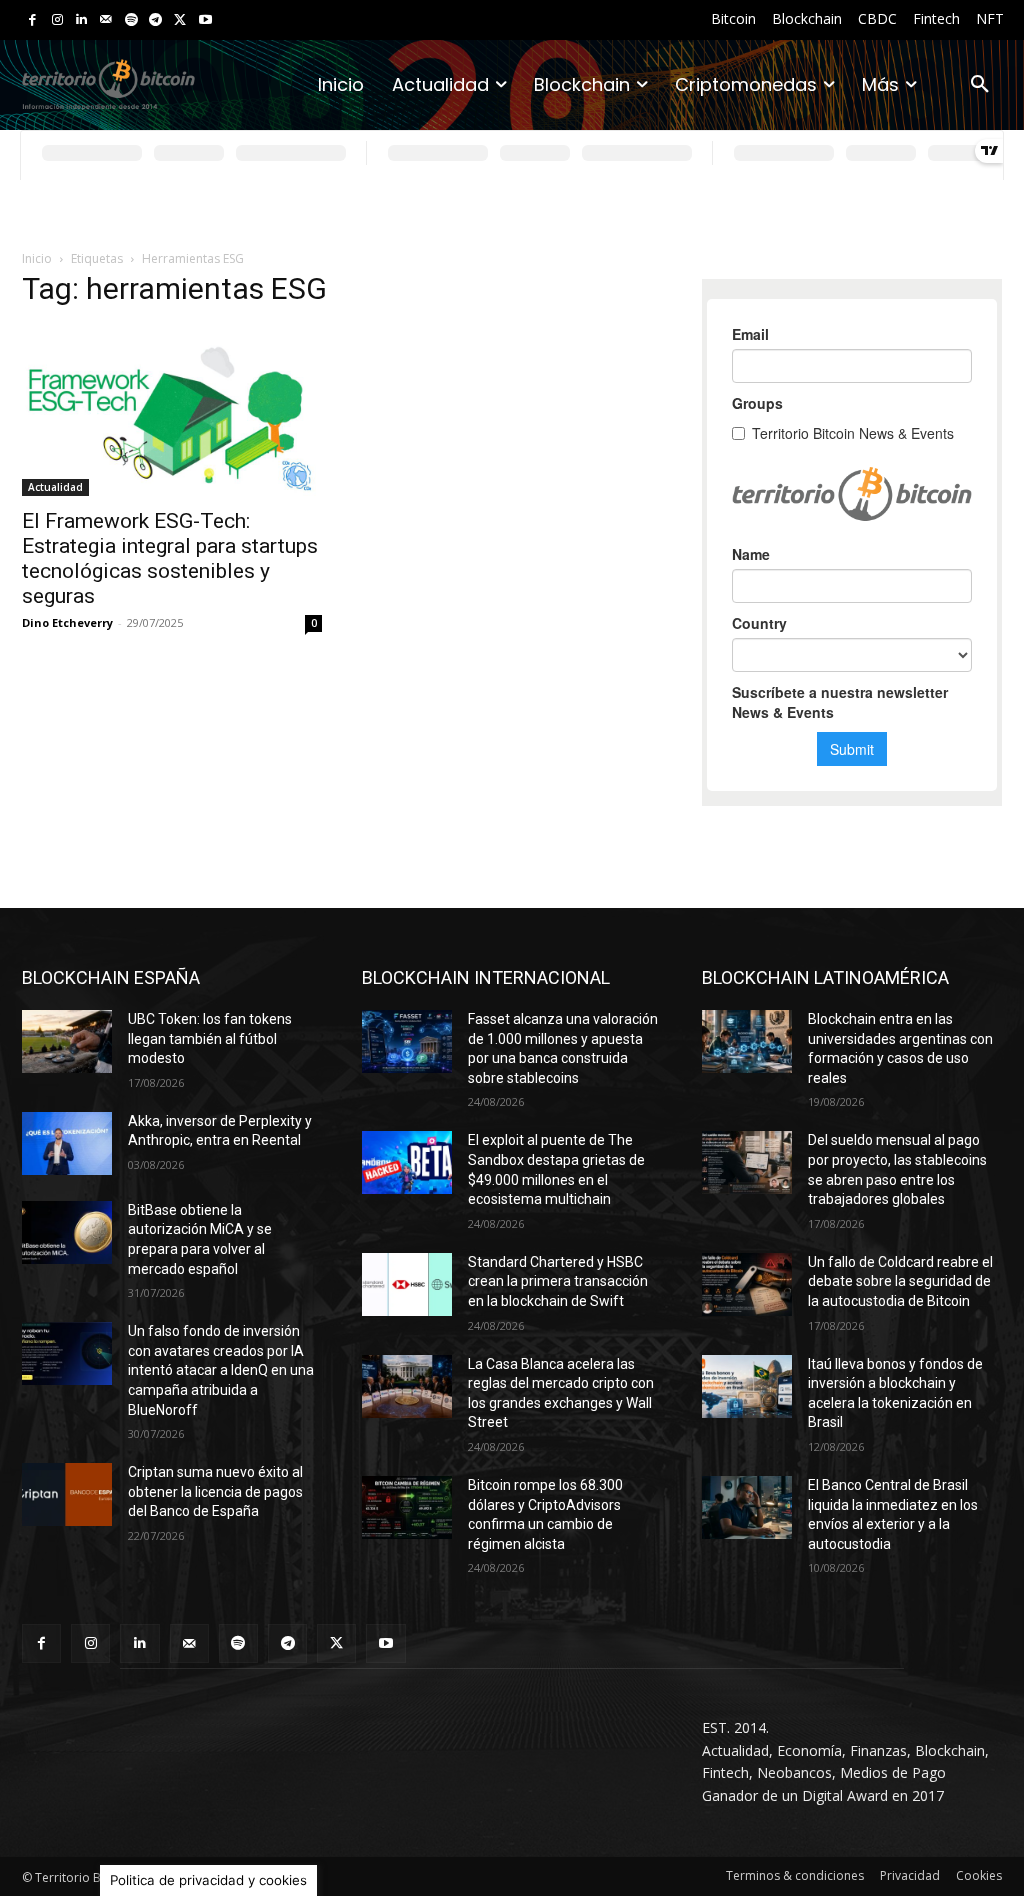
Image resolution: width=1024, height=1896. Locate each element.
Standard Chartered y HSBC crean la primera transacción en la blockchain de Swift (558, 1281)
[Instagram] (57, 20)
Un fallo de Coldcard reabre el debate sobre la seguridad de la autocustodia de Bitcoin (900, 1281)
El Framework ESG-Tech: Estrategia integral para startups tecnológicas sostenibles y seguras (170, 558)
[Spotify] (131, 20)
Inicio (37, 258)
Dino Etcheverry (67, 622)
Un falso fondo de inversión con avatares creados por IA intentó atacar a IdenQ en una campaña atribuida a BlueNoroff (221, 1370)
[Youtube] (205, 20)
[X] (180, 20)
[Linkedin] (81, 20)
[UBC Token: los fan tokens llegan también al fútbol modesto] (67, 1041)
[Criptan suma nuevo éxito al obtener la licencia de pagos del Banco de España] (67, 1494)
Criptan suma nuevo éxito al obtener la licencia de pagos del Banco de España (215, 1491)
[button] (980, 85)
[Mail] (106, 20)
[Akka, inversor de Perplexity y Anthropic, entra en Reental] (67, 1143)
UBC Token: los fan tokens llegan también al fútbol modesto (210, 1038)
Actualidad (55, 487)
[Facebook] (32, 20)
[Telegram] (155, 20)
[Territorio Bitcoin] (108, 85)
